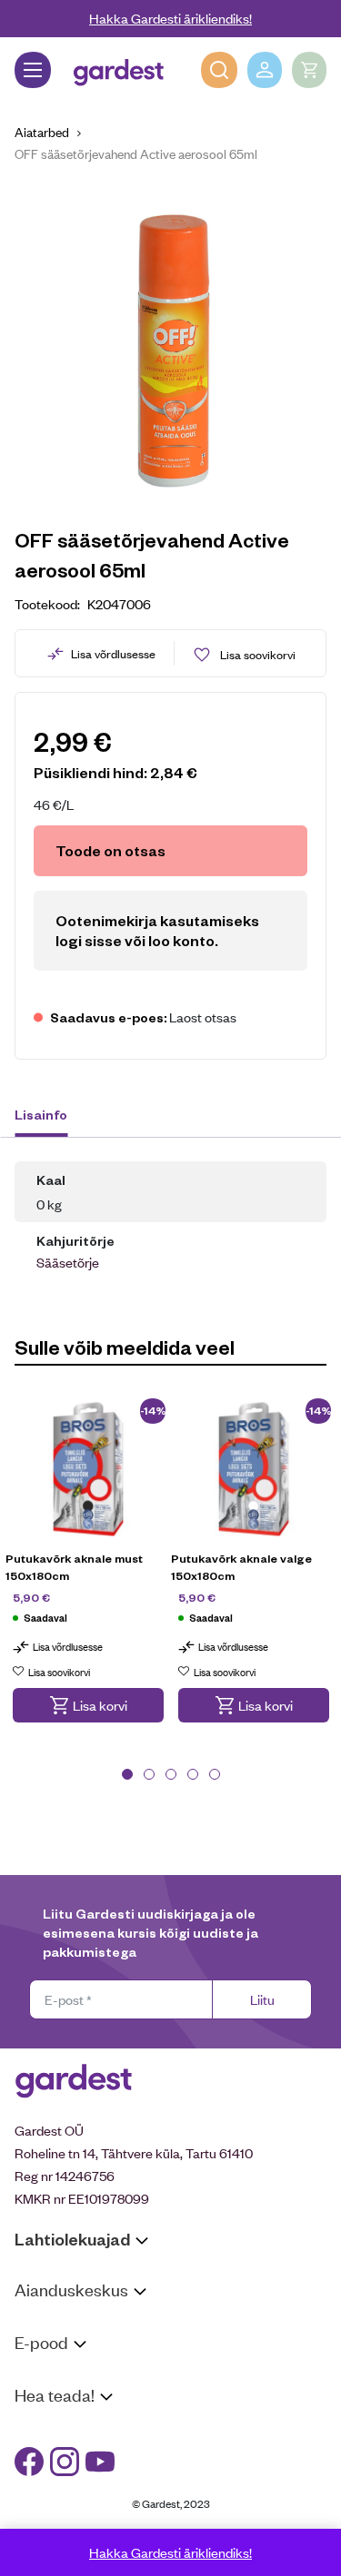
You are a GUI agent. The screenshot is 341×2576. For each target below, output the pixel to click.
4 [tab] (193, 1774)
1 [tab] (127, 1774)
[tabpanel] (88, 1572)
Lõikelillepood (54, 2348)
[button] (88, 1705)
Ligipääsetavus (58, 2499)
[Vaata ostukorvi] (309, 70)
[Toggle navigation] (33, 70)
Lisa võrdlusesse (113, 653)
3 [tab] (171, 1774)
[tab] (50, 1117)
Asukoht (39, 2324)
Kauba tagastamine (71, 2400)
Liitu (262, 1999)
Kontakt (38, 2429)
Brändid (37, 2523)
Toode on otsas (110, 850)
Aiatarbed (42, 131)
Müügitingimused (64, 2377)
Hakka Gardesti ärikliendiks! (170, 18)
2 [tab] (149, 1774)
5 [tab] (215, 1774)
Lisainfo (41, 1114)
